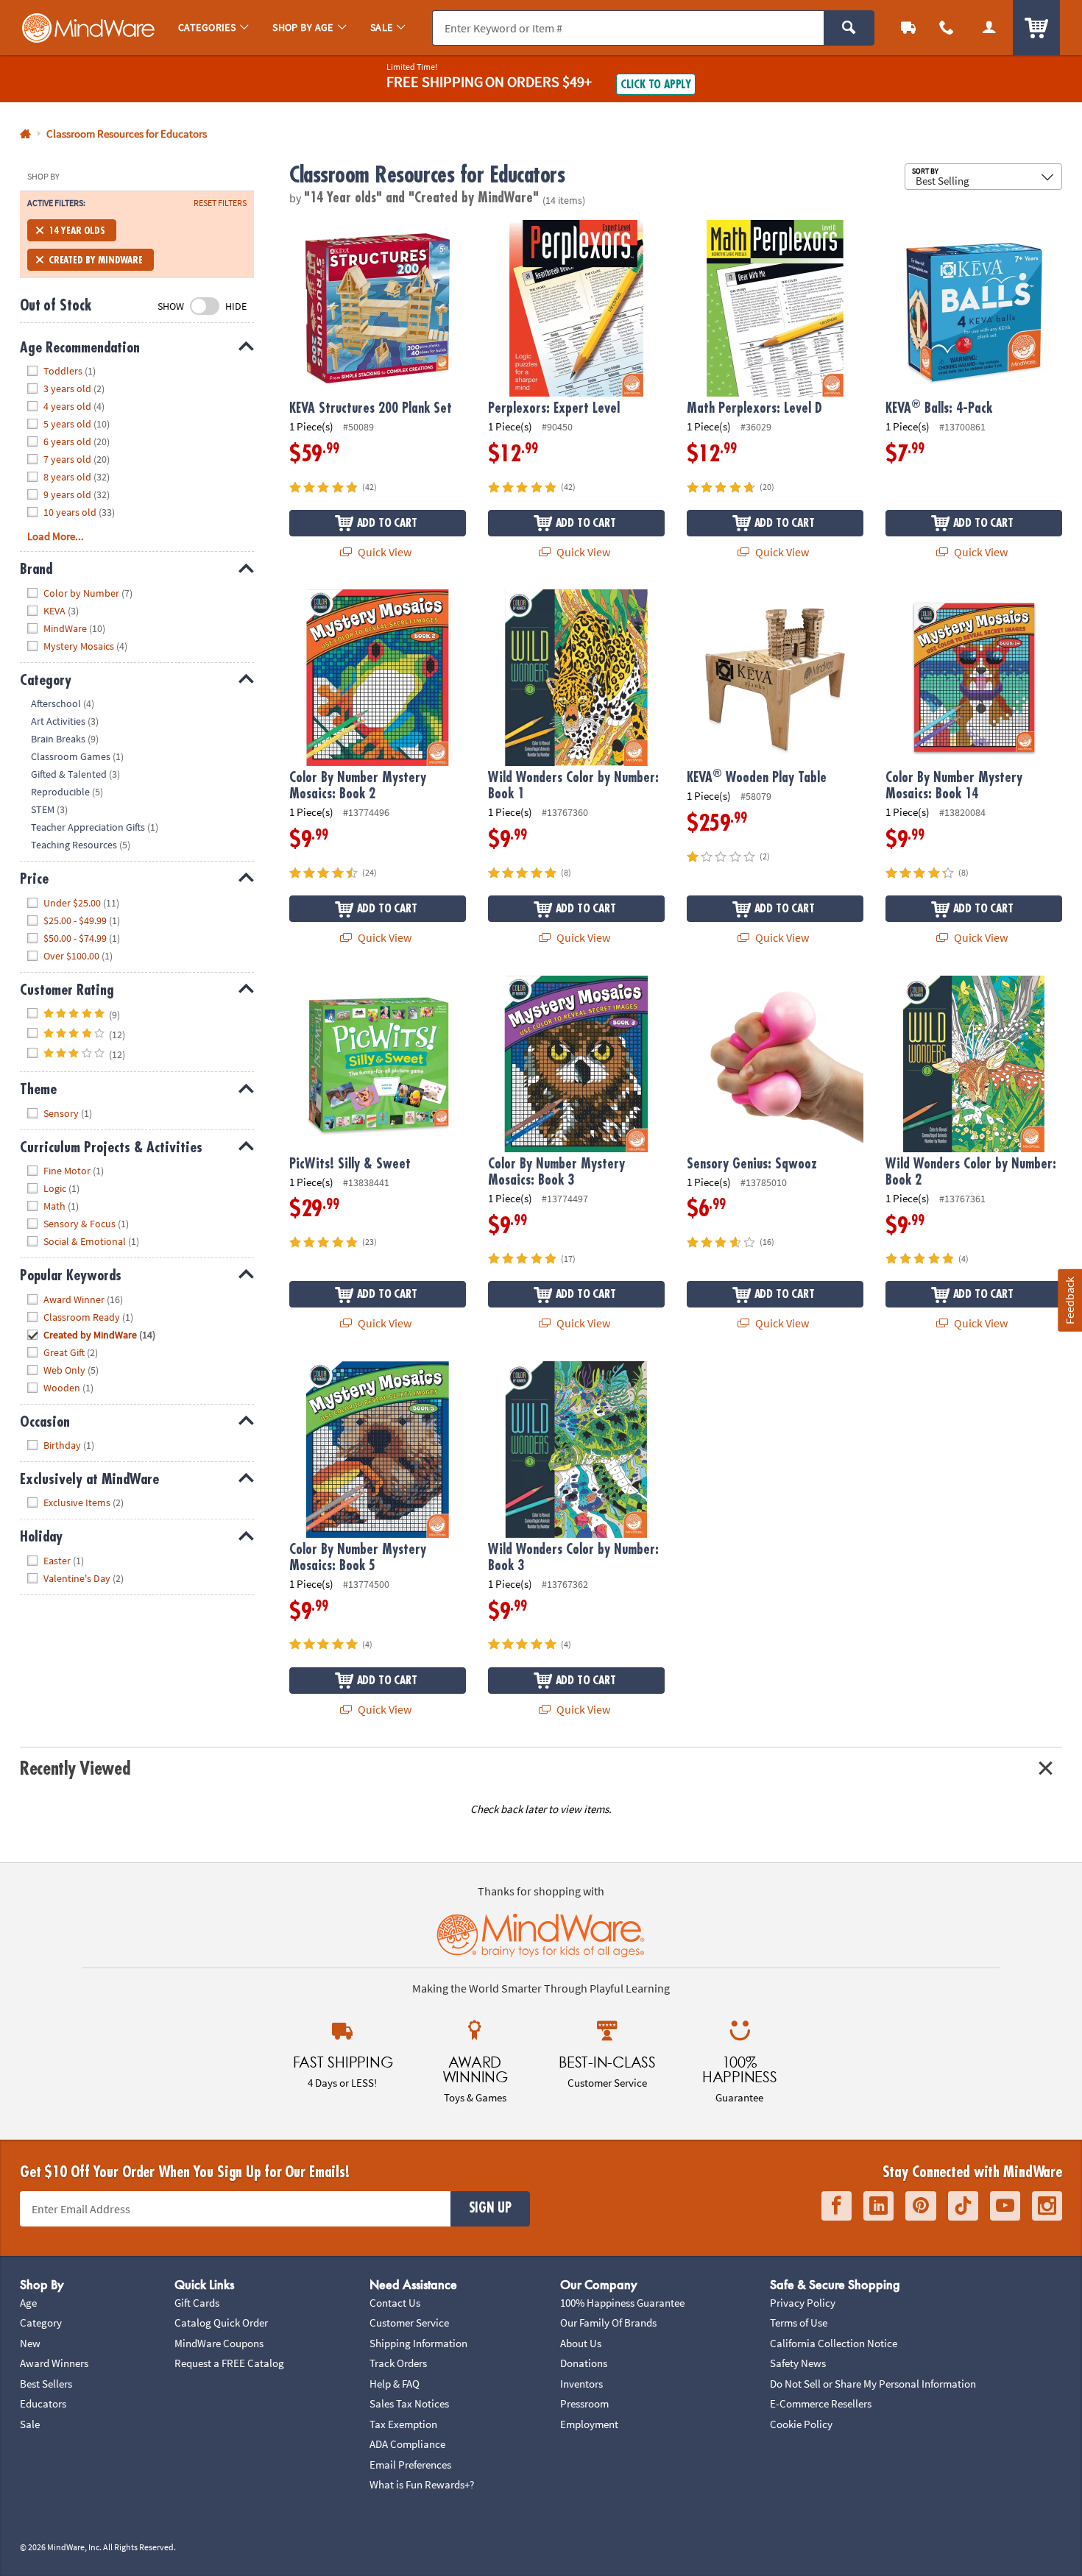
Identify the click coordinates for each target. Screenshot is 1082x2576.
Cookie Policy (801, 2424)
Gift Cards (197, 2303)
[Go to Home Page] (25, 134)
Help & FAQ (395, 2384)
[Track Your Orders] (908, 28)
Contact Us (395, 2303)
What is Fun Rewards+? (422, 2484)
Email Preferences (410, 2465)
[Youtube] (1005, 2206)
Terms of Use (799, 2323)
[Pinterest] (921, 2206)
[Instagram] (1047, 2206)
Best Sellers (46, 2384)
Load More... (56, 536)
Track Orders (398, 2363)
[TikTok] (963, 2206)
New (30, 2343)
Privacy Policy (803, 2303)
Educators (43, 2403)
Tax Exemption (403, 2424)
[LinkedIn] (878, 2206)
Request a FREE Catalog (229, 2363)
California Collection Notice (834, 2343)
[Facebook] (837, 2206)
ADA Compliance (407, 2444)
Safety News (798, 2363)
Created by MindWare (96, 260)
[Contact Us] (947, 28)
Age (28, 2303)
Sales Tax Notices (409, 2403)
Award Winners (54, 2363)
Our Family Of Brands (608, 2323)
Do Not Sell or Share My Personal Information (873, 2384)
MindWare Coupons (219, 2343)
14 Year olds (77, 230)
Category (41, 2323)
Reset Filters (220, 203)
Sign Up (490, 2208)
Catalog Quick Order (221, 2323)
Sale (30, 2424)
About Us (581, 2343)
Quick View (383, 552)
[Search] (849, 28)
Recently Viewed (75, 1768)
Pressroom (584, 2403)
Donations (584, 2363)
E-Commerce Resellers (821, 2403)
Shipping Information (418, 2343)
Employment (589, 2424)
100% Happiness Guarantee (622, 2303)
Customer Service (409, 2323)
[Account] (989, 28)
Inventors (581, 2384)
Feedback (1069, 1300)
